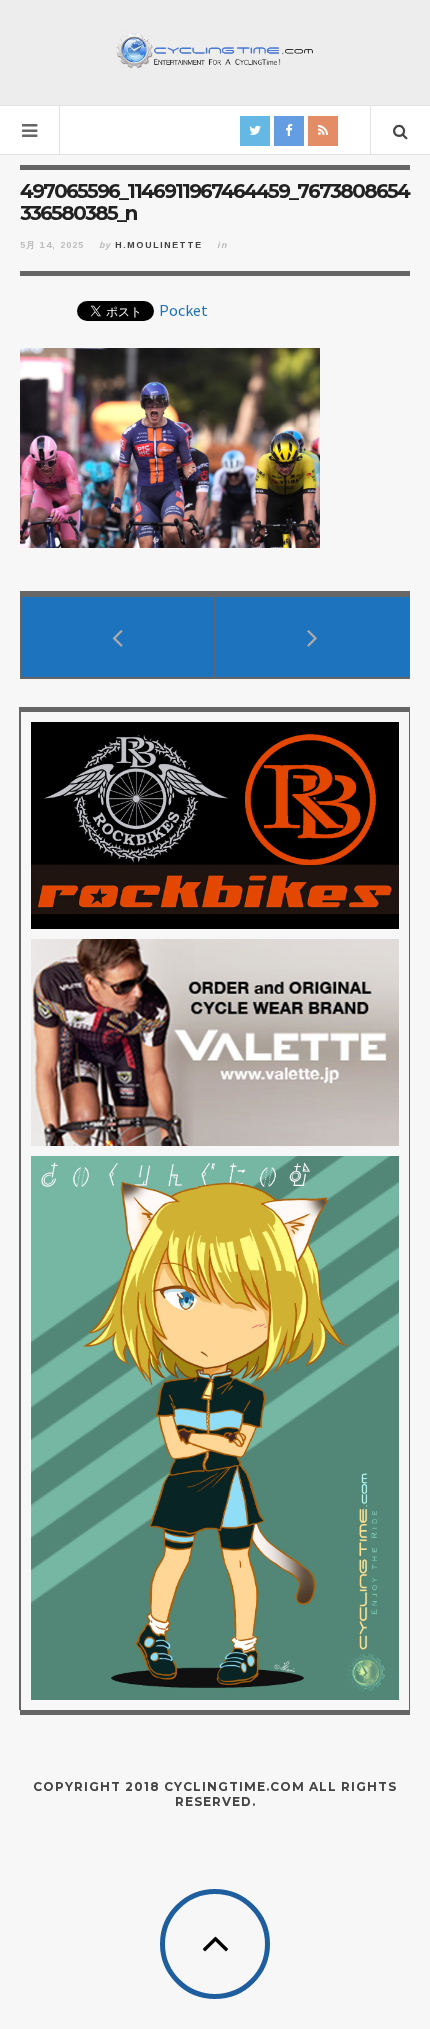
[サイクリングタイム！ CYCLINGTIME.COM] (215, 50)
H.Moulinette (158, 245)
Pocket (183, 310)
